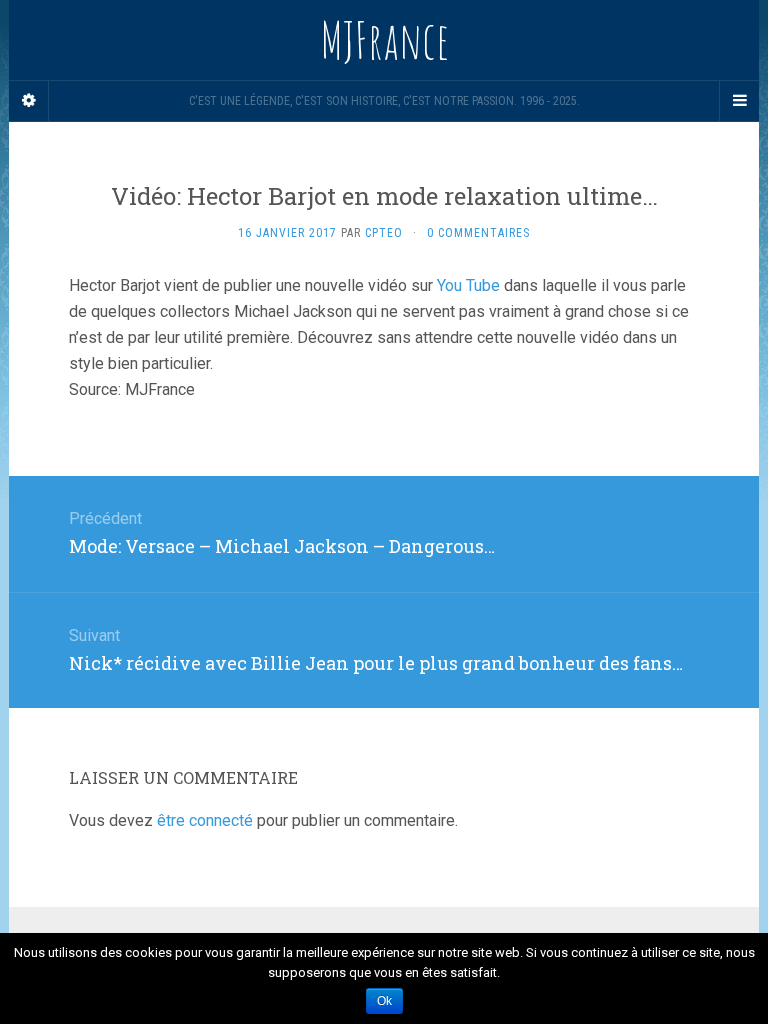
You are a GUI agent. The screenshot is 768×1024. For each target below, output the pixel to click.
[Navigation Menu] (739, 101)
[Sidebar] (29, 101)
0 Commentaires (478, 233)
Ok (384, 1001)
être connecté (205, 820)
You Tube (468, 285)
